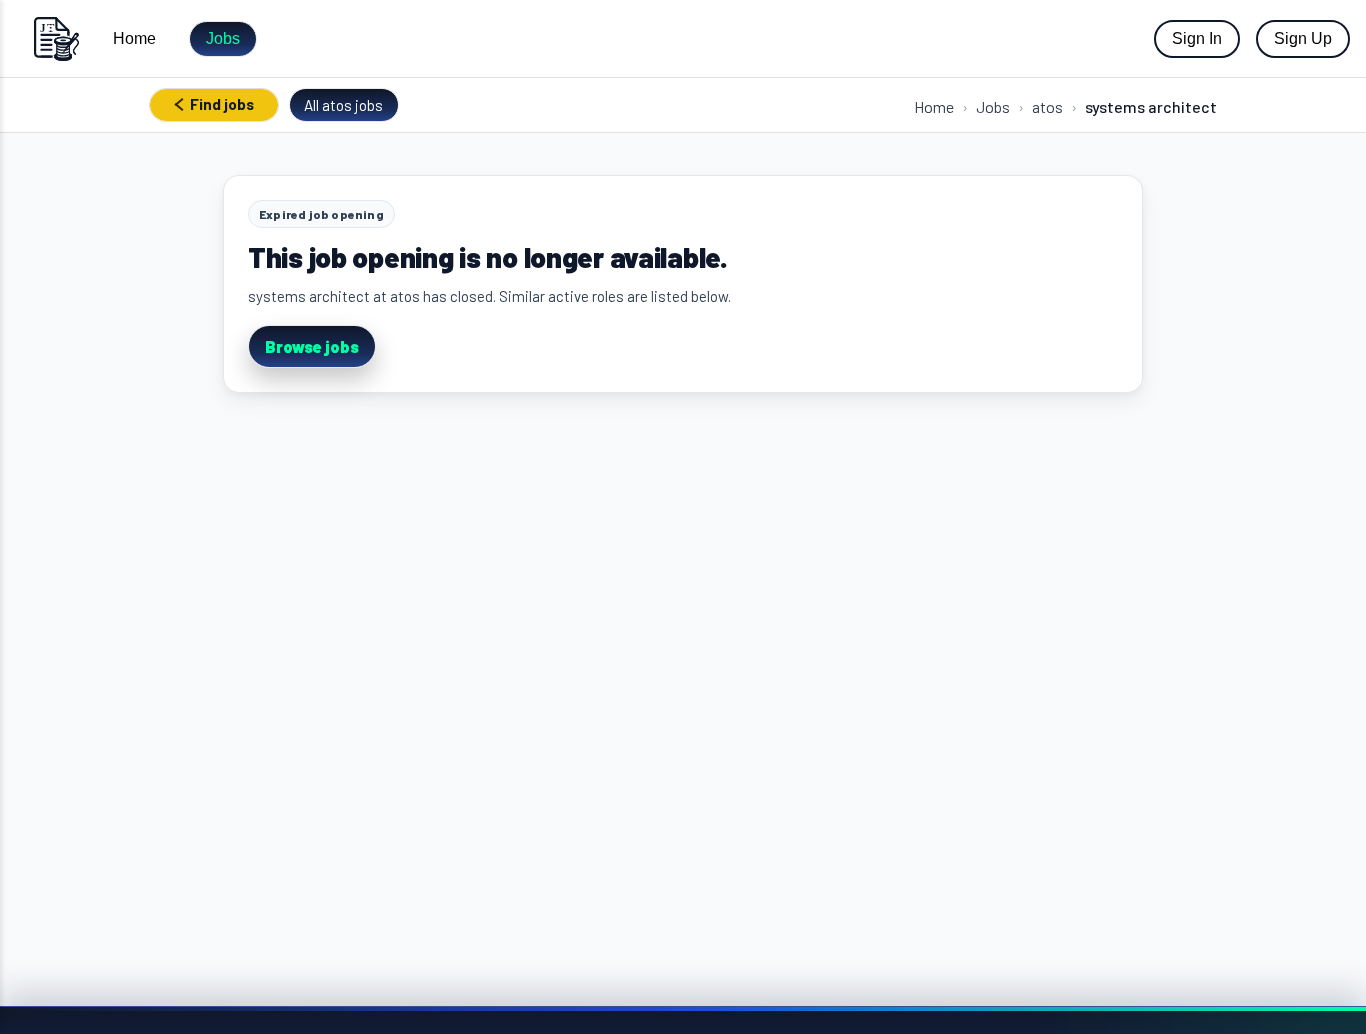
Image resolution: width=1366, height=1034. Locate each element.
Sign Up (1303, 38)
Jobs (223, 38)
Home (134, 38)
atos (1047, 106)
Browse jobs (312, 346)
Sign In (1197, 38)
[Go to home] (56, 38)
